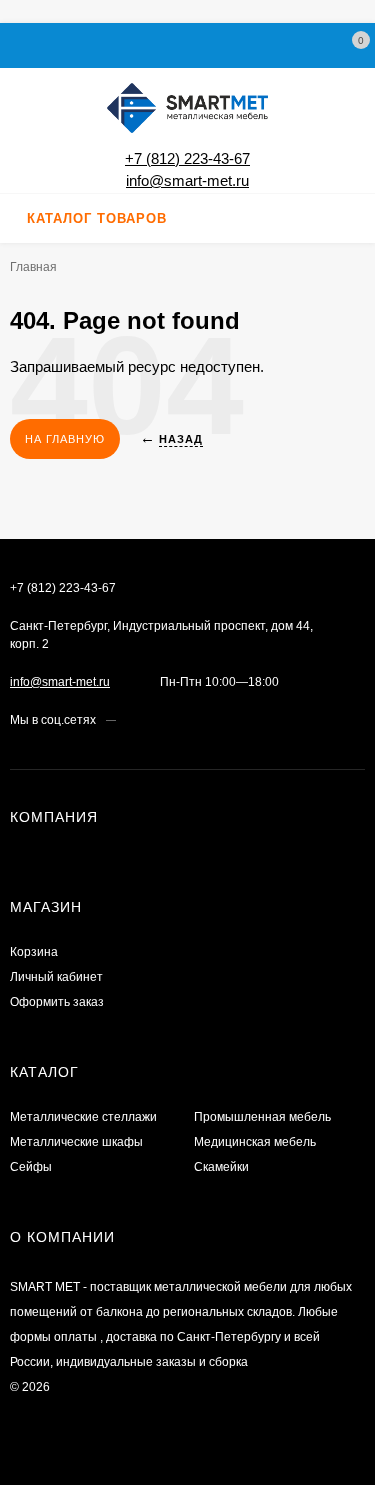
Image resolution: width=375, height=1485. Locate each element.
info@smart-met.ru (187, 180)
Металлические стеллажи (83, 1117)
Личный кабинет (56, 977)
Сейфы (31, 1167)
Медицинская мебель (255, 1142)
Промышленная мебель (262, 1117)
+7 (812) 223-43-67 (187, 158)
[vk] (130, 720)
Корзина (34, 952)
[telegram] (168, 720)
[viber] (187, 720)
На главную (65, 439)
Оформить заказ (57, 1002)
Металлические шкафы (76, 1142)
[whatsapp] (149, 720)
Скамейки (221, 1167)
